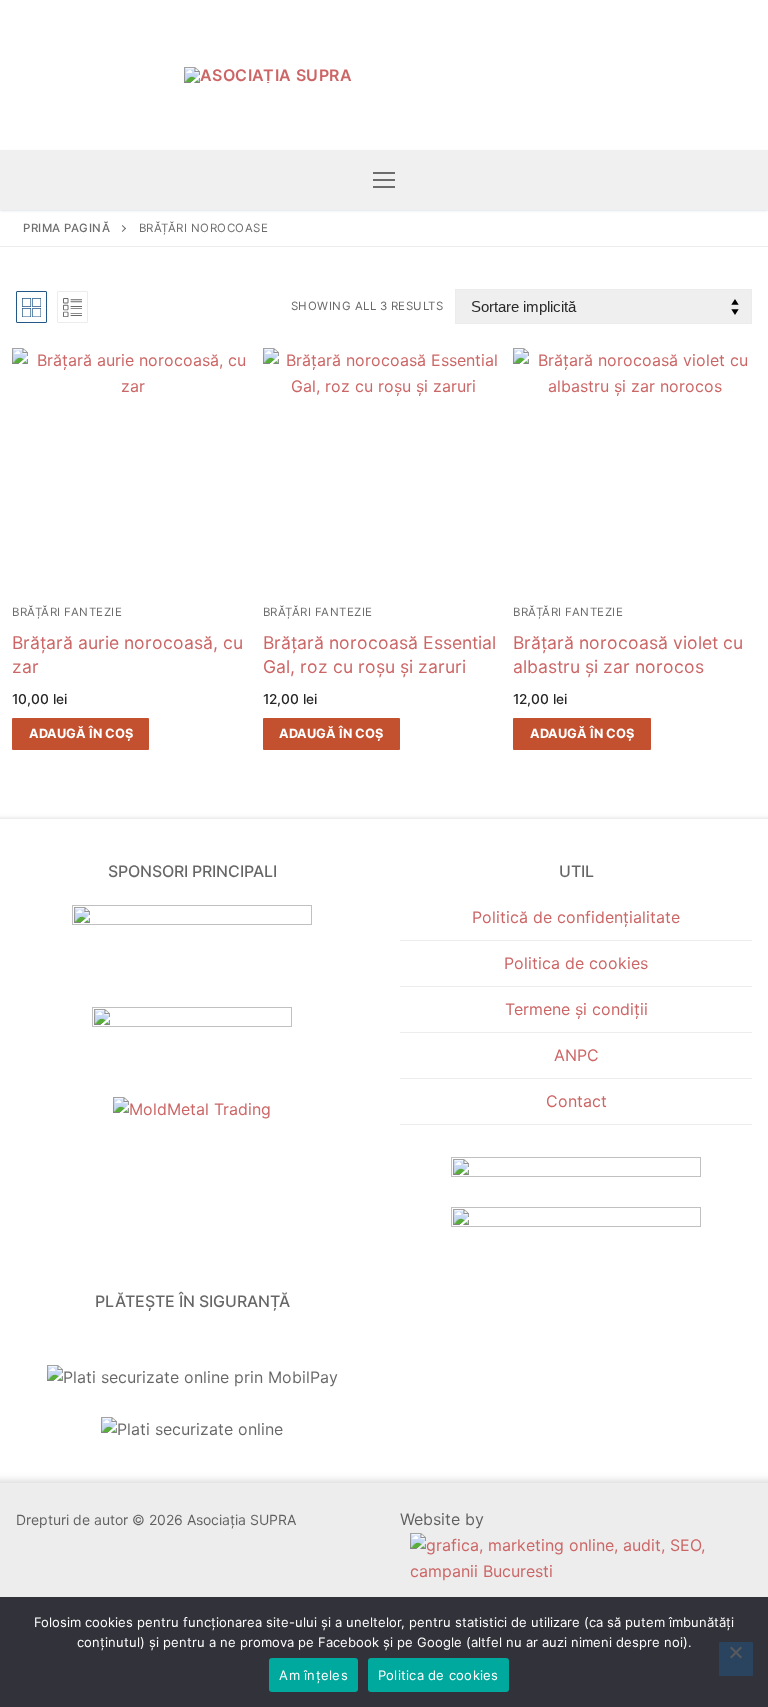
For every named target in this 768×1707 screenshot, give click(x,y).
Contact (576, 1101)
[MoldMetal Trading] (192, 1109)
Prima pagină (66, 228)
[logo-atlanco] (192, 1021)
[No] (736, 1659)
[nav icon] (384, 180)
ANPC (576, 1055)
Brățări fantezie (67, 612)
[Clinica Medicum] (192, 919)
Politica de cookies (576, 963)
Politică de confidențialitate (576, 917)
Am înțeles (313, 1675)
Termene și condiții (576, 1009)
